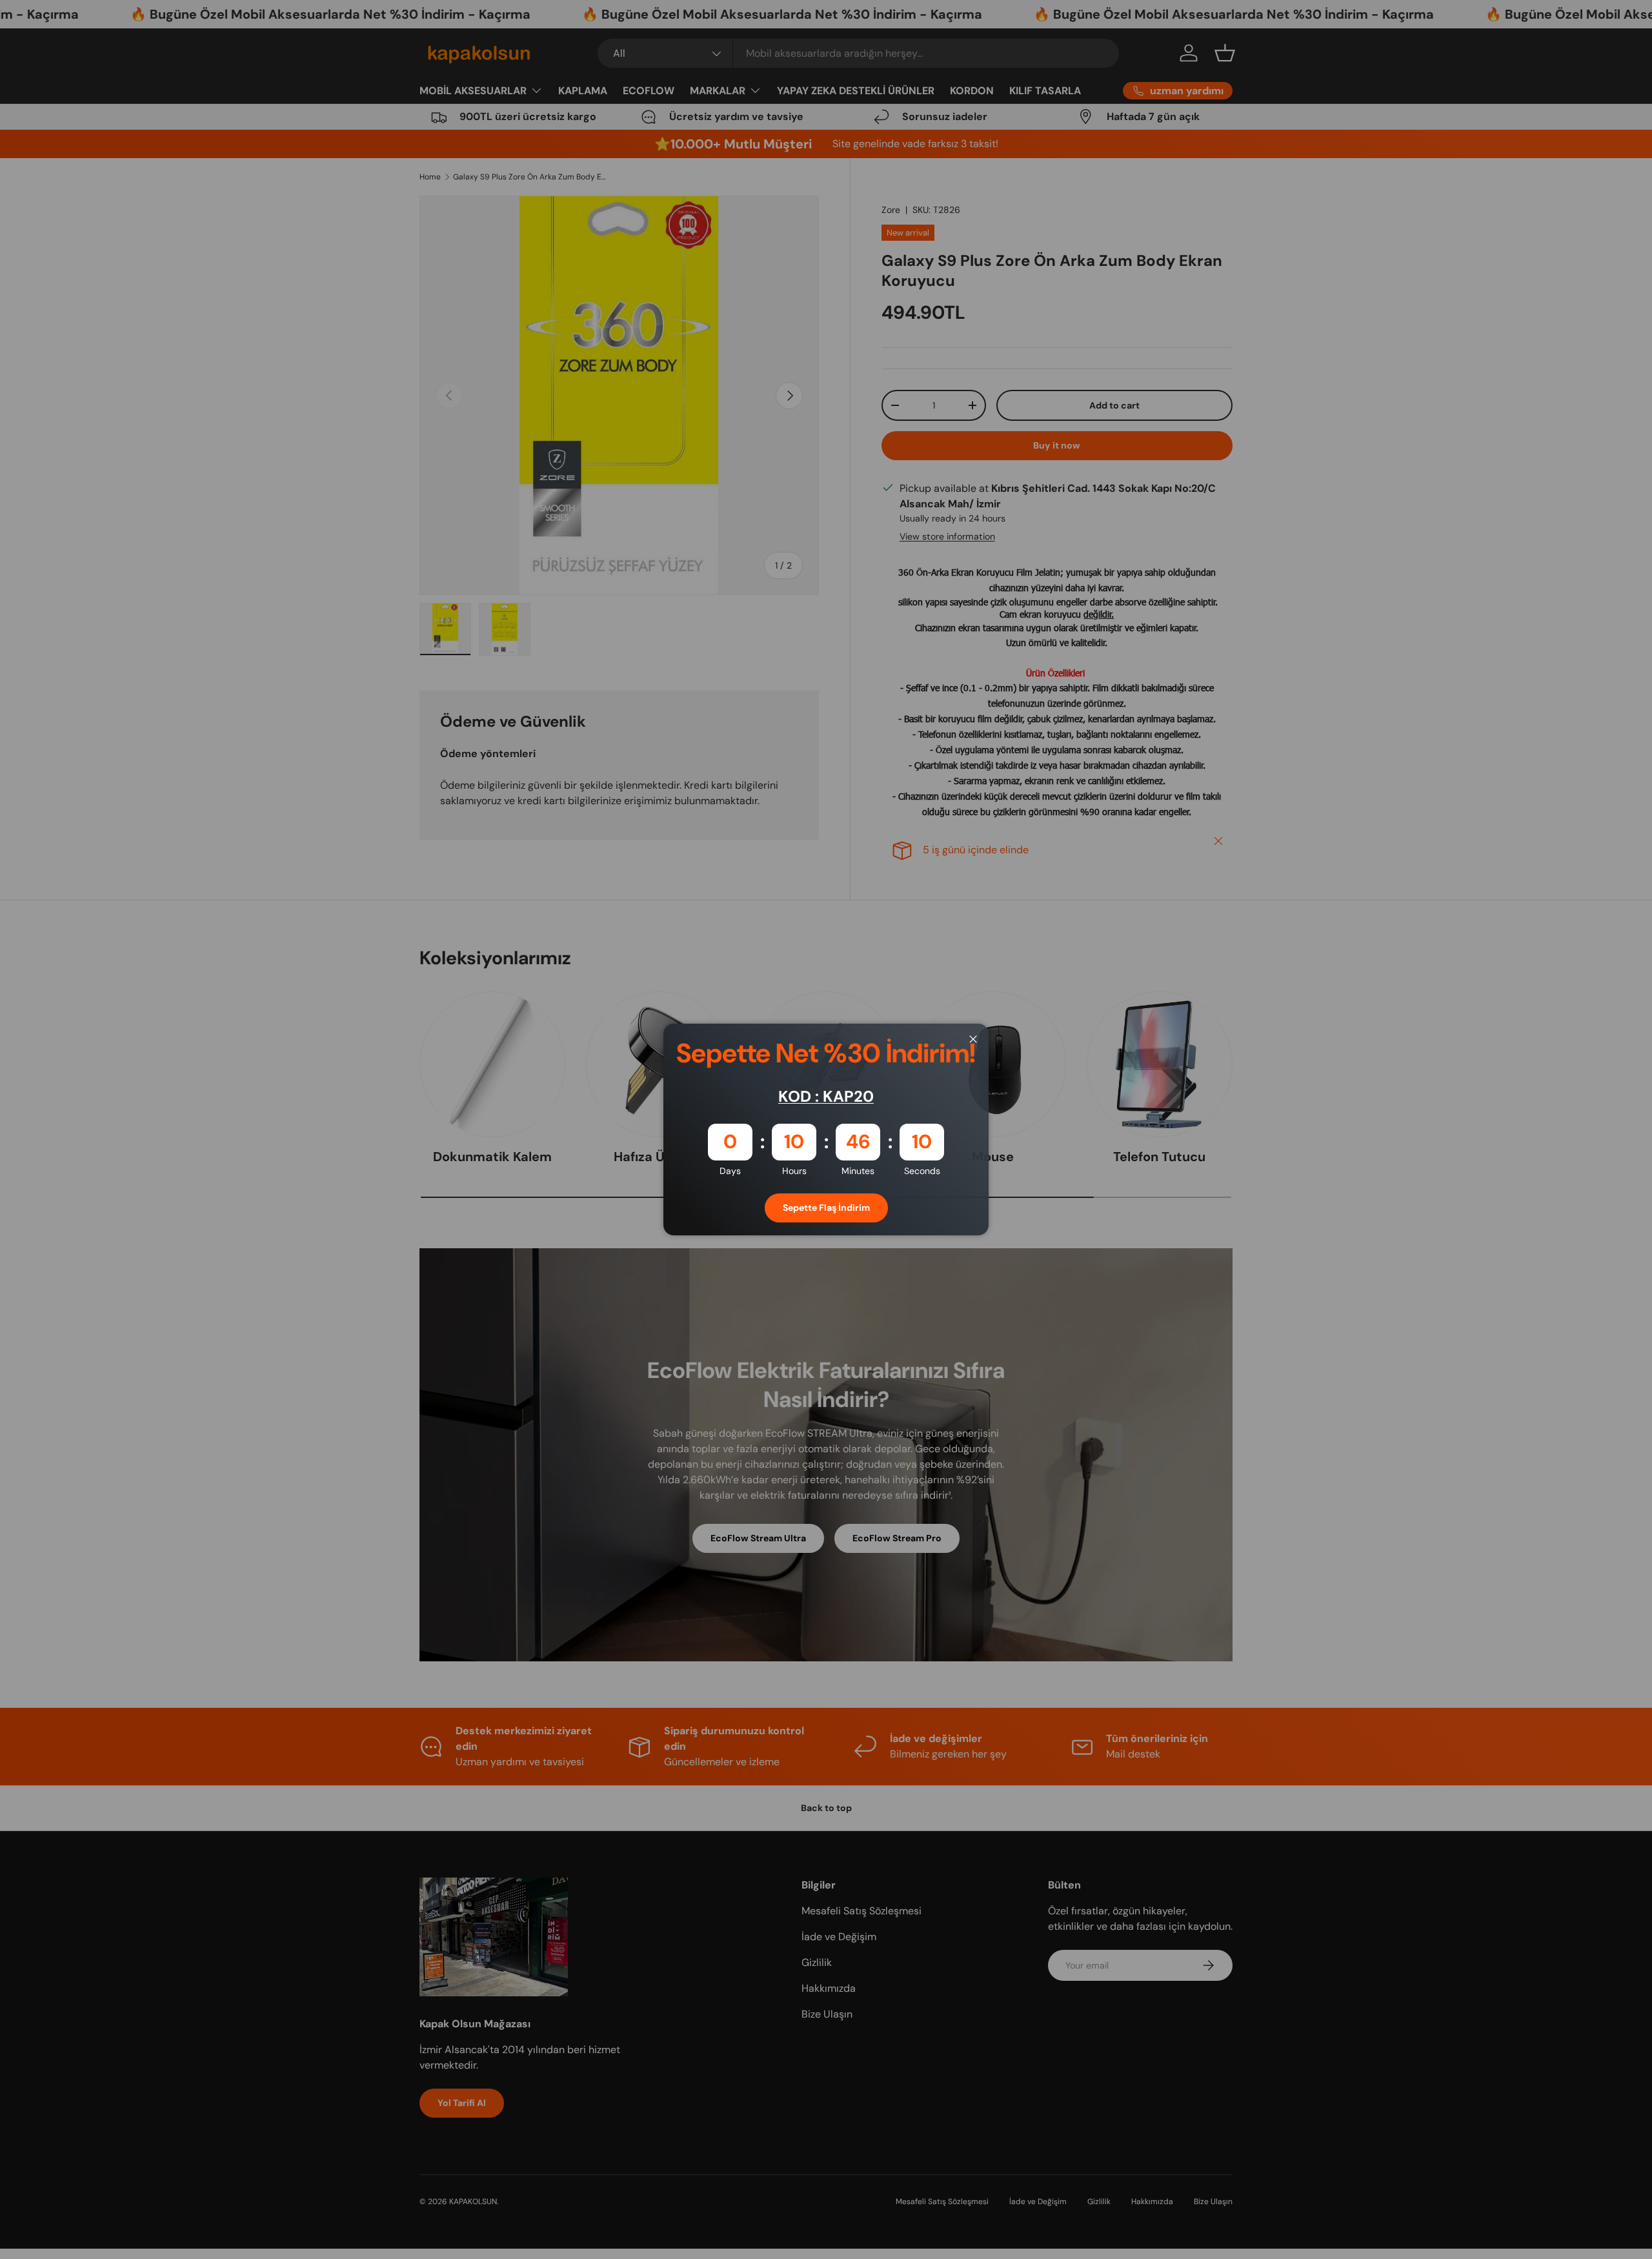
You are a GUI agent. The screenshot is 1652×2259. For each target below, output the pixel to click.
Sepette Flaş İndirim (826, 1208)
